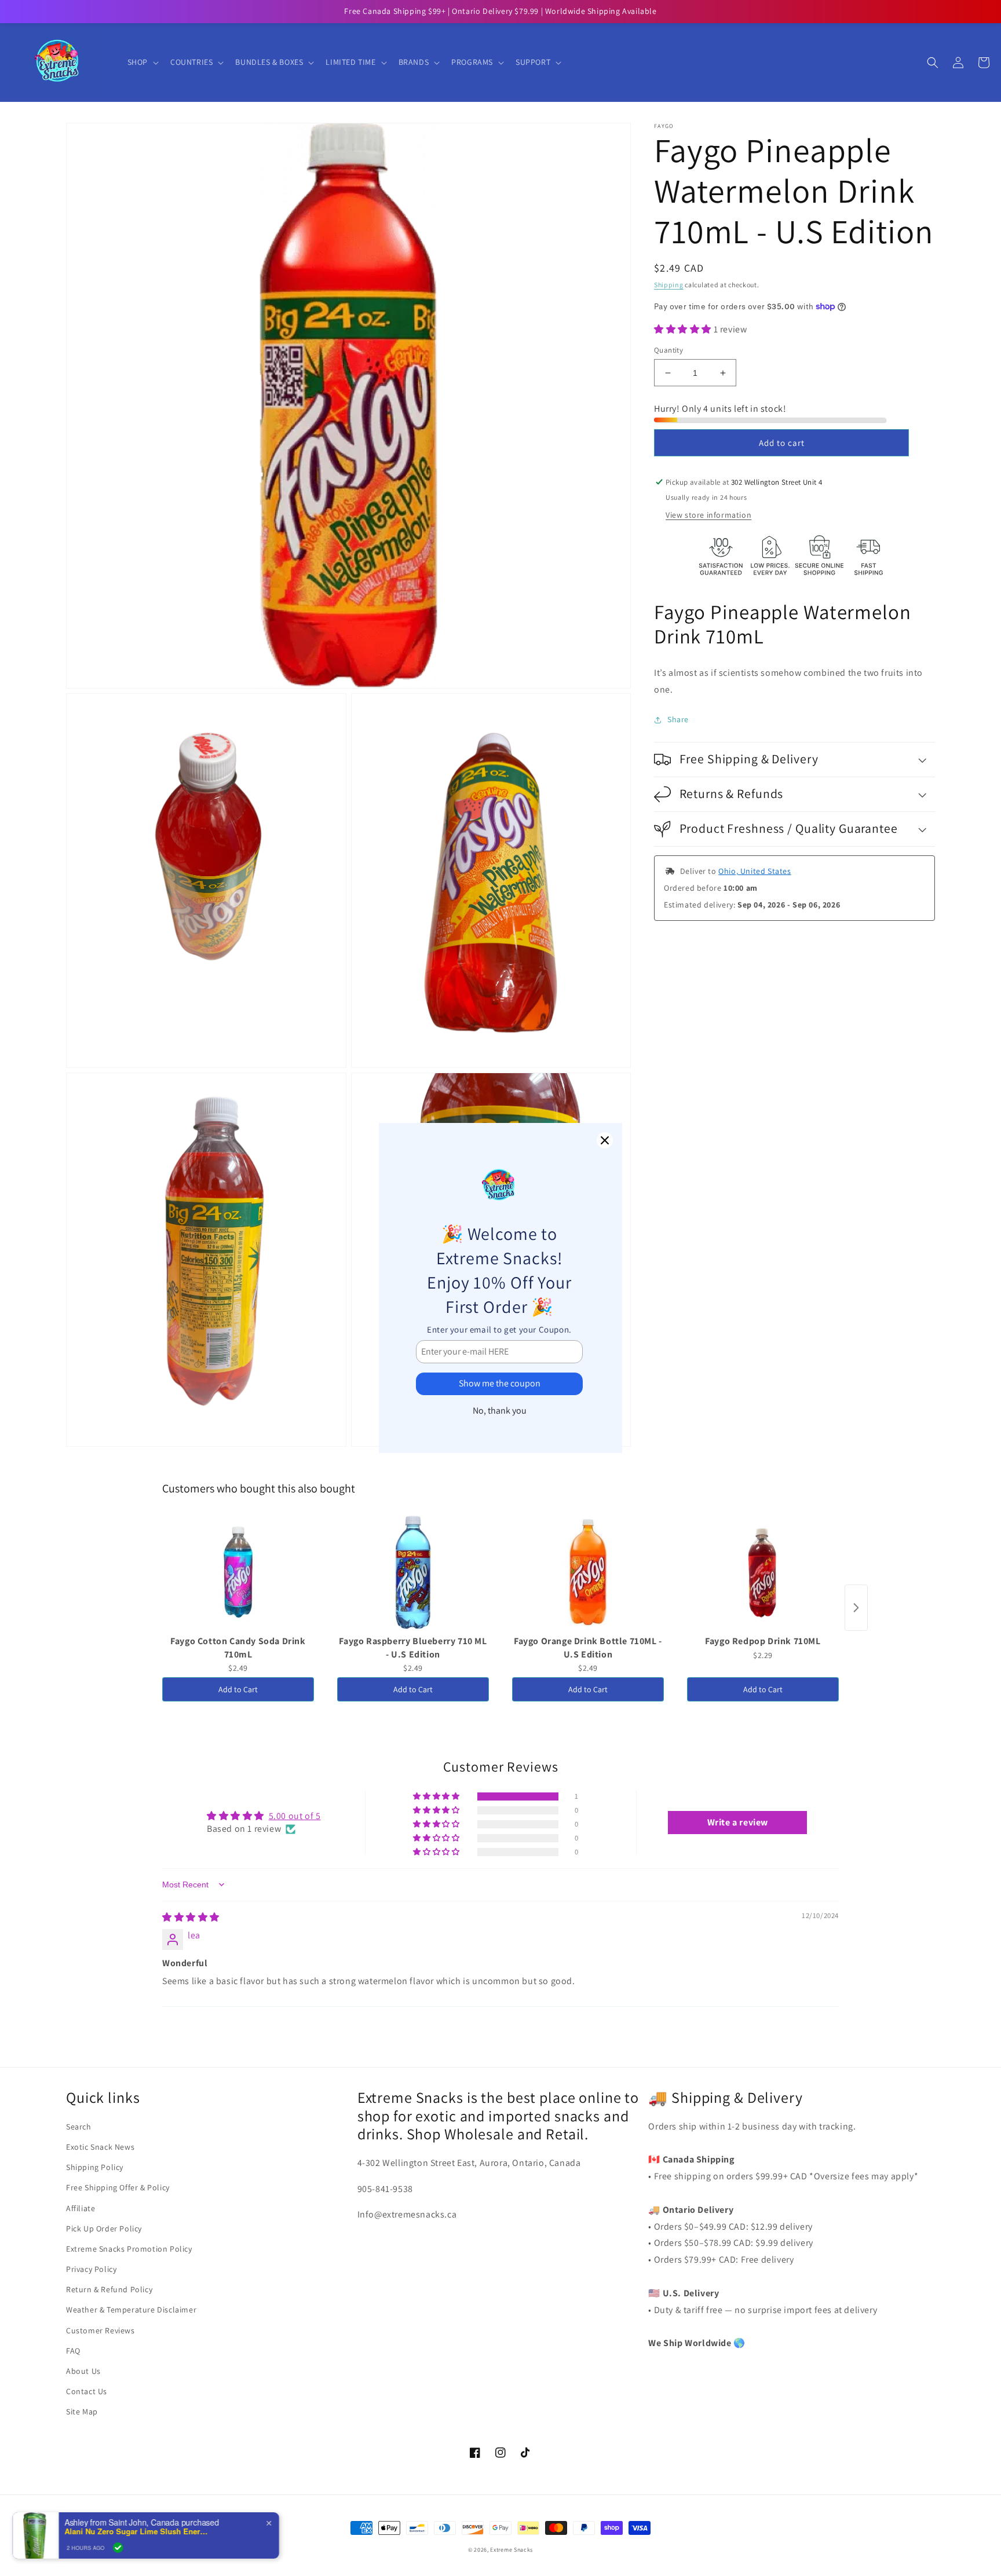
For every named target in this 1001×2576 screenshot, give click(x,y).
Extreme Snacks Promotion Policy (129, 2249)
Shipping (669, 285)
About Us (83, 2371)
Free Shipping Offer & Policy (118, 2187)
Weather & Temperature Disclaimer (131, 2310)
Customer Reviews (101, 2330)
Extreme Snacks (512, 2550)
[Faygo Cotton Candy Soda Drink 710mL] (238, 1572)
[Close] (605, 1140)
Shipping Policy (95, 2167)
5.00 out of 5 (295, 1816)
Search (79, 2127)
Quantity (668, 350)
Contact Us (87, 2391)
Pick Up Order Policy (104, 2229)
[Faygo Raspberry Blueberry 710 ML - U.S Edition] (413, 1572)
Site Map (82, 2412)
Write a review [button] (738, 1822)
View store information (708, 515)
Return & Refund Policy (109, 2289)
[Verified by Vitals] (126, 2548)
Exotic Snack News (100, 2147)
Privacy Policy (91, 2269)
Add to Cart (238, 1689)
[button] (142, 62)
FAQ (73, 2351)
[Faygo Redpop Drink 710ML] (763, 1572)
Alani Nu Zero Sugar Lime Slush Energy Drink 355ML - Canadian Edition (145, 2531)
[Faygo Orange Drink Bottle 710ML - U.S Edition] (588, 1572)
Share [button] (678, 719)
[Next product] (856, 1608)
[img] (191, 1917)
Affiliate (81, 2208)
